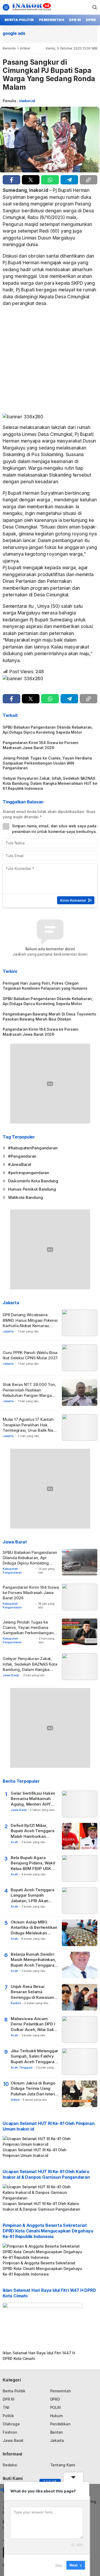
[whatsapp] (50, 180)
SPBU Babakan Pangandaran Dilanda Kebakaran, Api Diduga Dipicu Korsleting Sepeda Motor (48, 730)
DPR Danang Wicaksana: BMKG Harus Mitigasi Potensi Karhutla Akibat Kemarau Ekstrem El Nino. (30, 1323)
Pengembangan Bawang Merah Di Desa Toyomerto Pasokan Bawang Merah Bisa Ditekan (49, 1017)
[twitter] (31, 180)
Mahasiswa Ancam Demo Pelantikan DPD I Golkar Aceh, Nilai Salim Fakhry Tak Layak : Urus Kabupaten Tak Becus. (34, 2024)
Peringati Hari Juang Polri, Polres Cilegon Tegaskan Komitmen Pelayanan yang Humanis (45, 986)
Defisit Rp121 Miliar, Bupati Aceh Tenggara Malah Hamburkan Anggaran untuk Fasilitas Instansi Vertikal (35, 1831)
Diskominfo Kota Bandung (33, 1181)
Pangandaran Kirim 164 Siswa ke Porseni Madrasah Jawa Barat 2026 (41, 745)
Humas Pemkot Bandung (32, 1189)
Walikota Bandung (25, 1197)
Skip (59, 2565)
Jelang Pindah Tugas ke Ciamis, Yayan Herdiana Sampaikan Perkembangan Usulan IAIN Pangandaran (47, 763)
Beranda (9, 48)
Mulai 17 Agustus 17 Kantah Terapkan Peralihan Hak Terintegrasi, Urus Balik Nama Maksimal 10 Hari (31, 1427)
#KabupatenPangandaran (33, 1148)
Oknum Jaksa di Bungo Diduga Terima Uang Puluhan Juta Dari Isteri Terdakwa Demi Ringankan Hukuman (33, 2089)
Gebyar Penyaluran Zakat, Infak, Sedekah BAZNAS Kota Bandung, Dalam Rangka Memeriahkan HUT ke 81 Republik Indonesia (50, 783)
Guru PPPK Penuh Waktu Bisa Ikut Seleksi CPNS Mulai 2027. (30, 1355)
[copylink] (89, 180)
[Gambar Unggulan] (50, 139)
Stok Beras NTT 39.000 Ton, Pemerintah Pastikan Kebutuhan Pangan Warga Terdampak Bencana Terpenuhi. (29, 1395)
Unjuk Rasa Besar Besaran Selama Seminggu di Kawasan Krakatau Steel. (32, 1992)
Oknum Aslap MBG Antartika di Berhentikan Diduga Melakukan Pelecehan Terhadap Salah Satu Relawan (34, 1928)
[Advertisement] (50, 362)
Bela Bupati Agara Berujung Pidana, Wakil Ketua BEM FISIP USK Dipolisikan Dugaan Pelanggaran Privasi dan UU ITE (34, 1863)
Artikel (25, 48)
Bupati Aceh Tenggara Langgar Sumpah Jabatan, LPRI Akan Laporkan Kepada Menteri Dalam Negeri (33, 1895)
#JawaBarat (20, 1164)
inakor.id (27, 101)
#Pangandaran (22, 1156)
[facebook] (11, 180)
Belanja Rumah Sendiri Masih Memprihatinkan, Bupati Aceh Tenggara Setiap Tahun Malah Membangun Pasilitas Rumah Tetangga (33, 1960)
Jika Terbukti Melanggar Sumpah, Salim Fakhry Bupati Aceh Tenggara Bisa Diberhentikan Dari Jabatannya (34, 2056)
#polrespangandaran (29, 1173)
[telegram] (69, 180)
